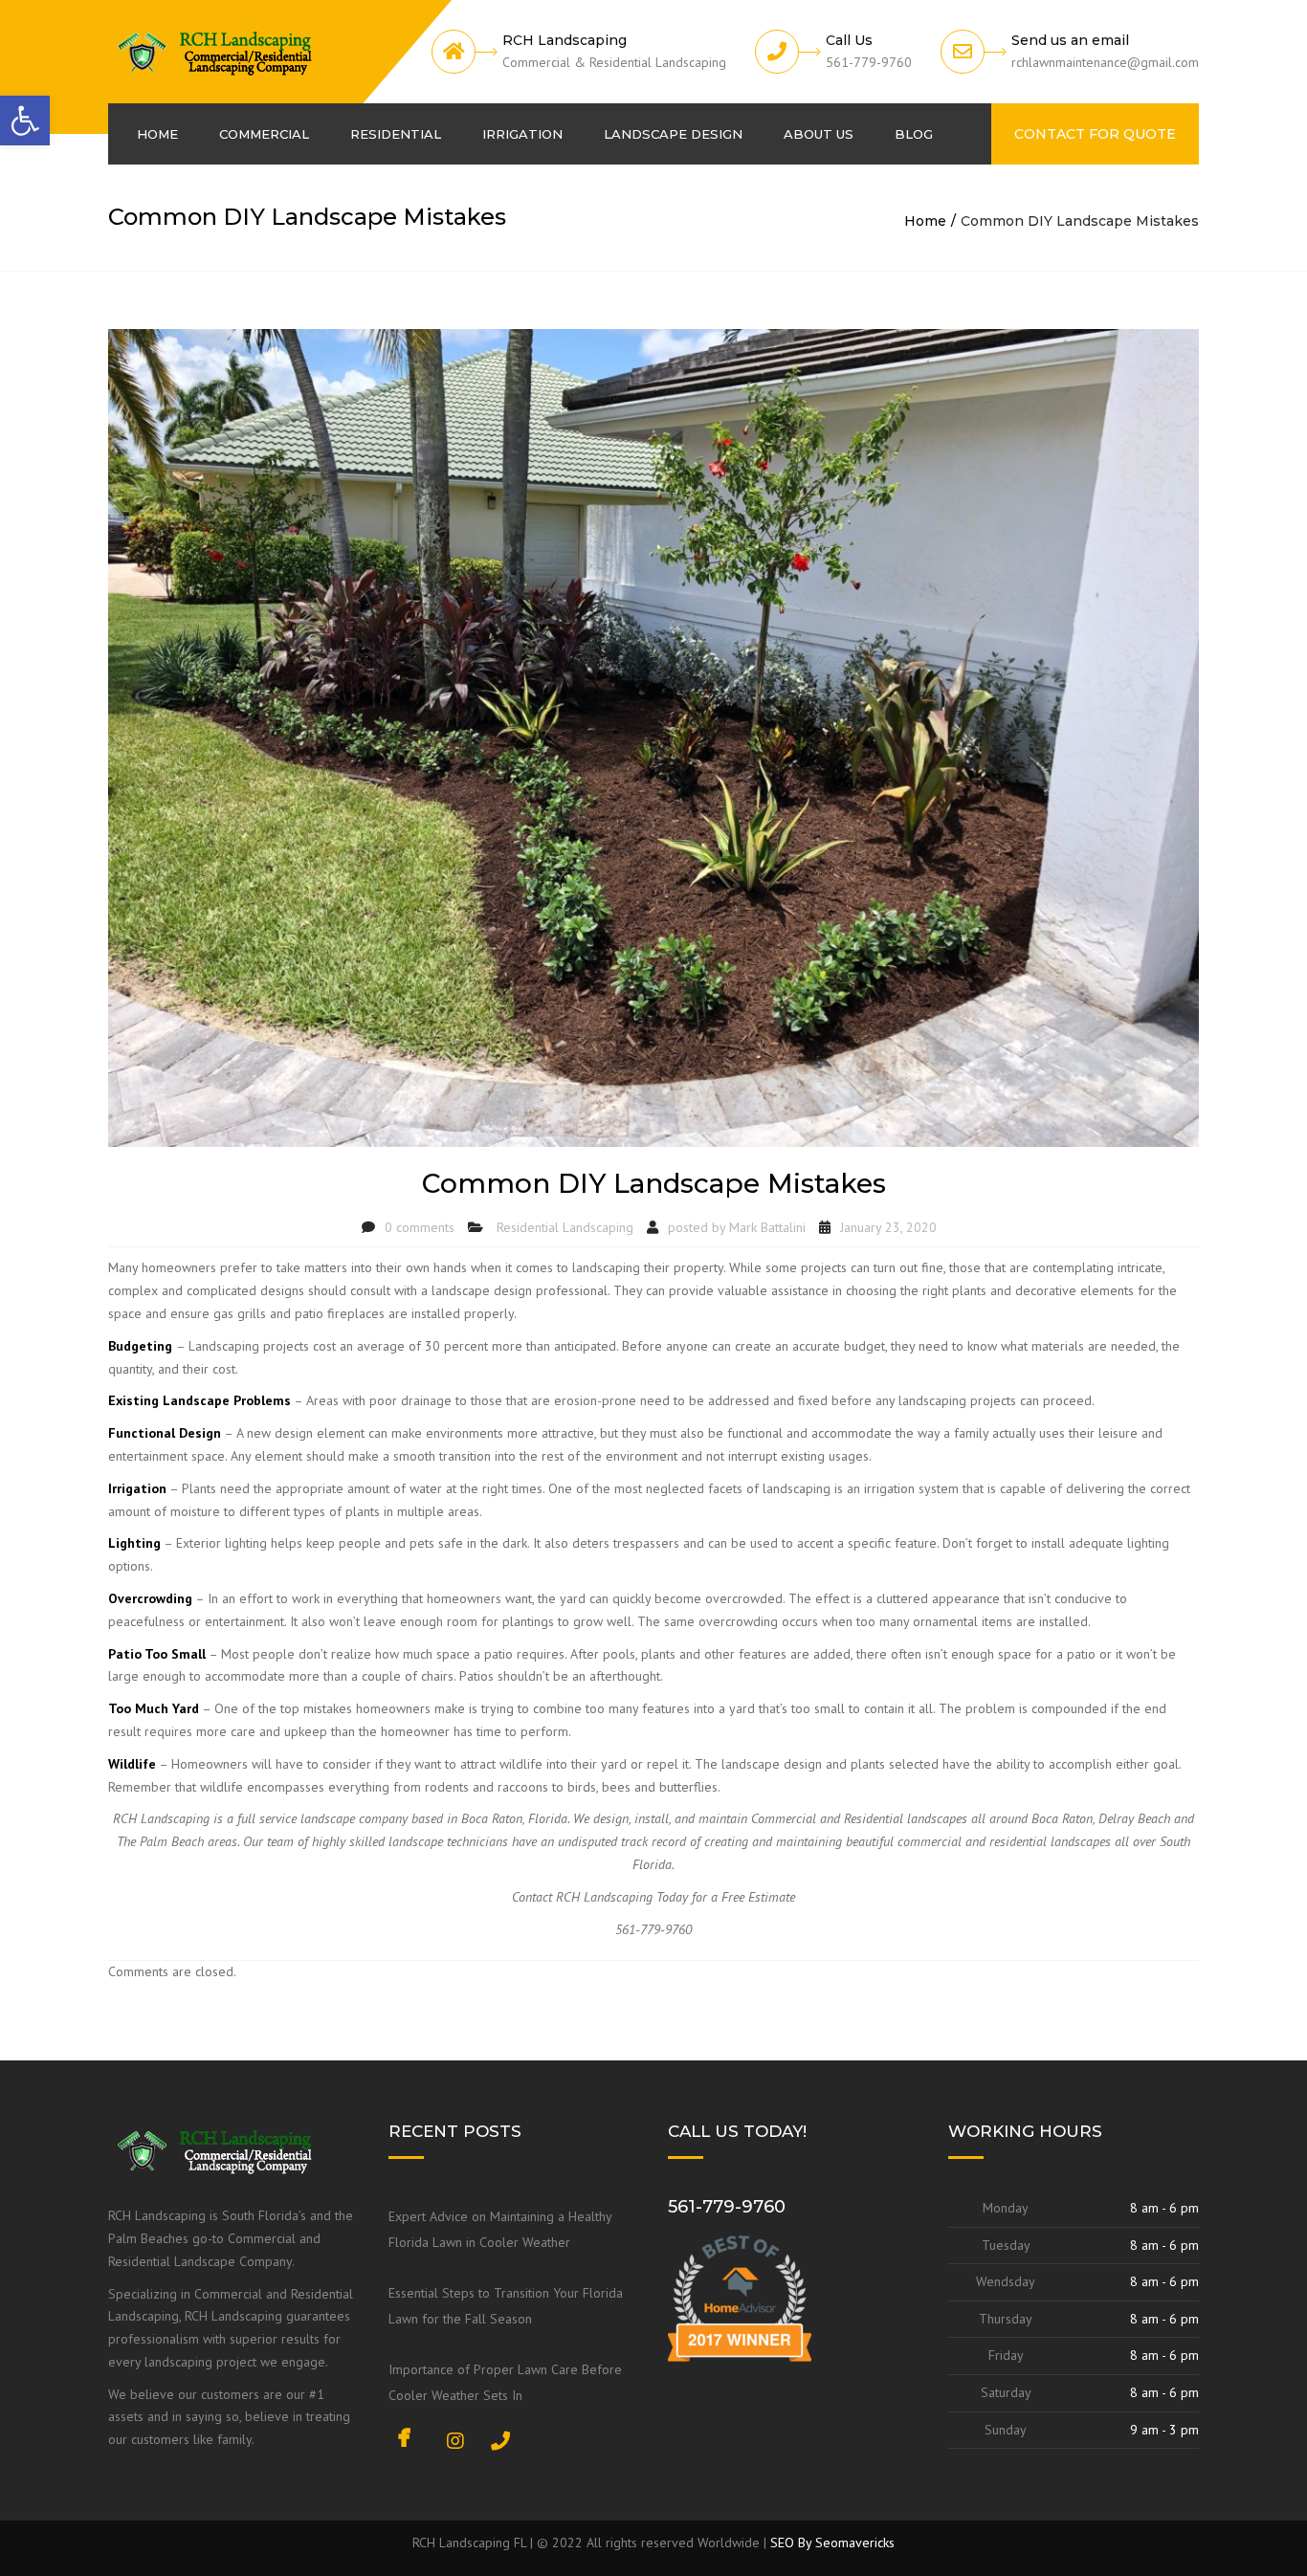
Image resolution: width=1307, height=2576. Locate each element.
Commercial (264, 134)
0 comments (420, 1227)
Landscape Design (673, 134)
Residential (396, 134)
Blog (914, 134)
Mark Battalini (767, 1227)
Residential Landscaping (565, 1227)
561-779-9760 (727, 2207)
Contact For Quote (1095, 134)
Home (157, 134)
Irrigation (522, 134)
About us (819, 134)
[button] (25, 121)
